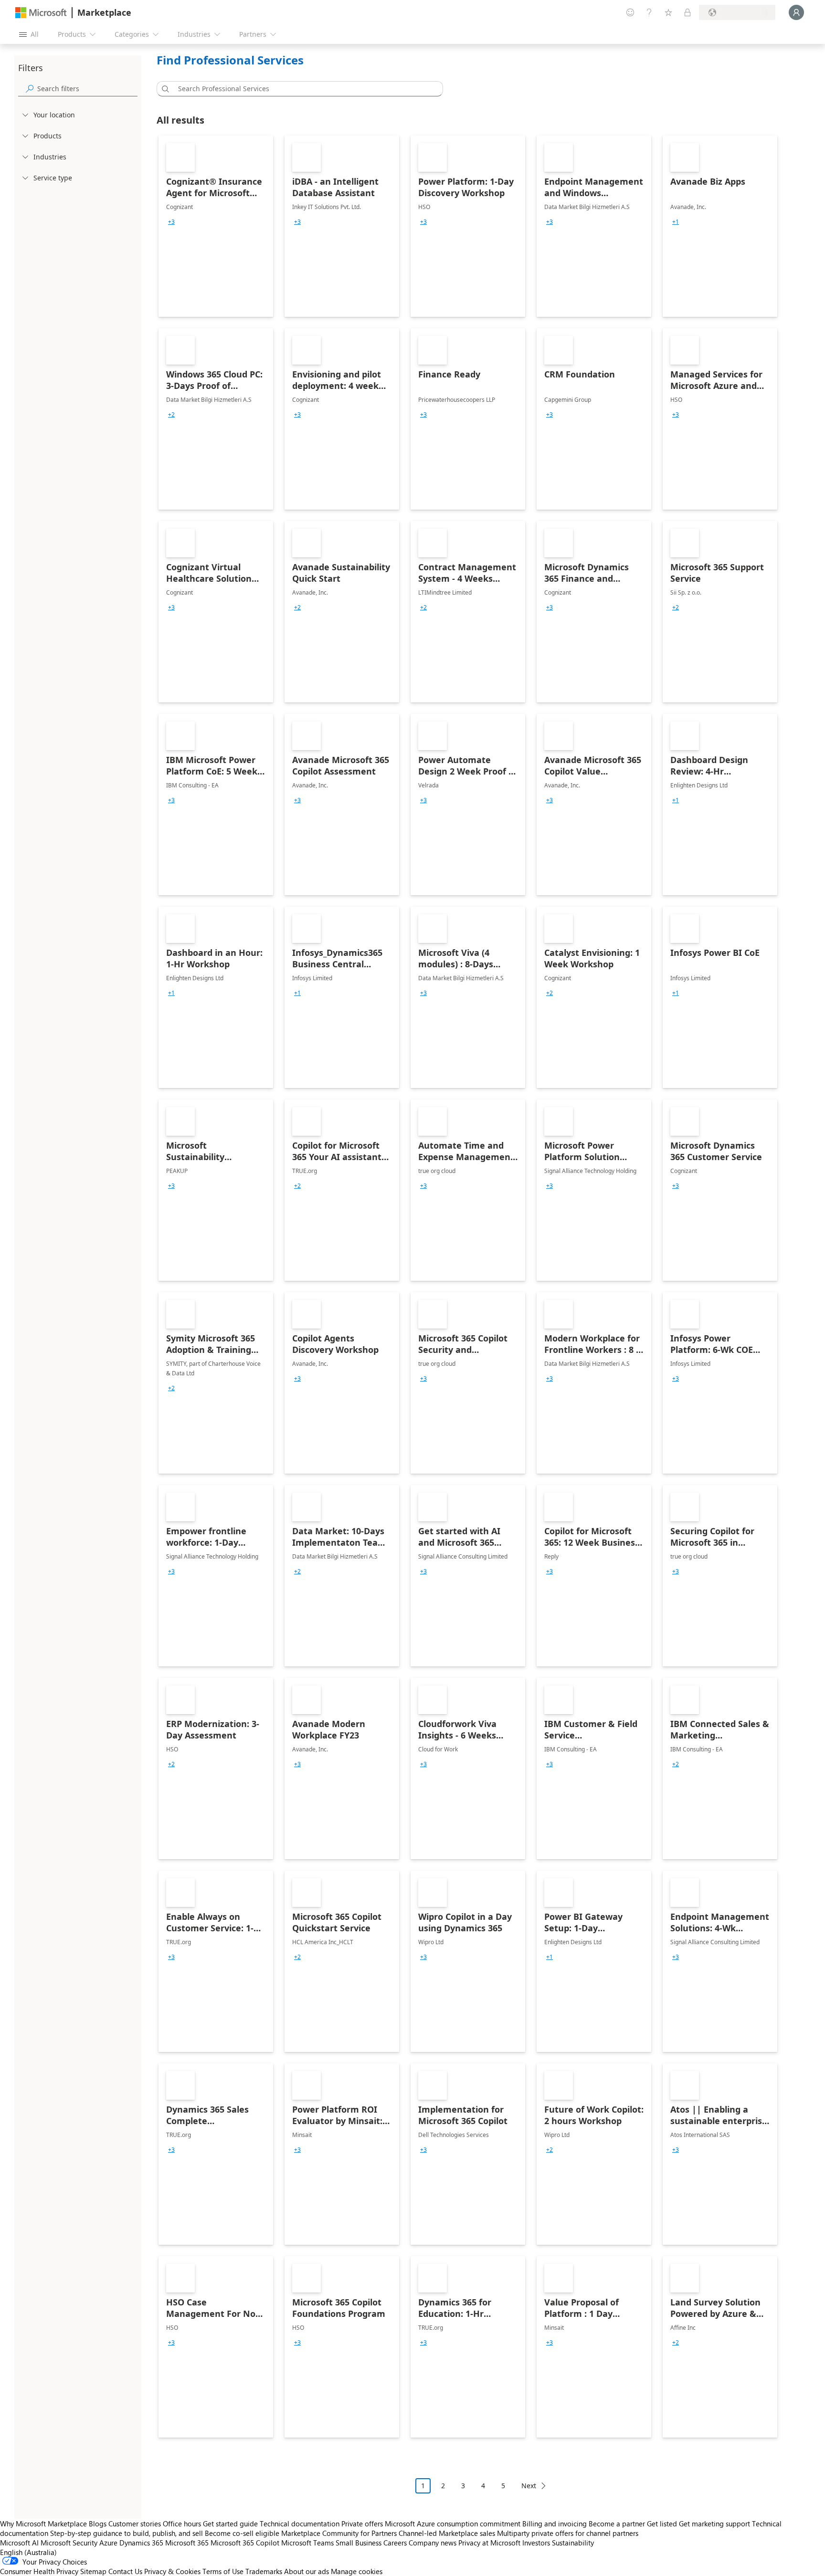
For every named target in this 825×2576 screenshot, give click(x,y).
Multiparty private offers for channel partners (568, 2533)
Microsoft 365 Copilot (245, 2543)
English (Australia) (28, 2552)
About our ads (307, 2571)
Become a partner (617, 2524)
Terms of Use (223, 2571)
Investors (536, 2543)
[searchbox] (87, 89)
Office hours (182, 2524)
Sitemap (93, 2571)
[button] (164, 89)
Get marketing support (714, 2524)
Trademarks (264, 2571)
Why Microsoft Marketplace (43, 2524)
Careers (395, 2543)
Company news (433, 2543)
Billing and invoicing (555, 2524)
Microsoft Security (69, 2543)
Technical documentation (300, 2524)
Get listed (662, 2524)
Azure (108, 2543)
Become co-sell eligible (242, 2533)
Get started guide (230, 2524)
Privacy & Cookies (172, 2571)
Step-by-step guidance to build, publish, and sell (127, 2533)
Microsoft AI (19, 2543)
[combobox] (303, 89)
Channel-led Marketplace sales (447, 2533)
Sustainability (573, 2543)
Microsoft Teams (307, 2543)
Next (529, 2486)
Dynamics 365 (141, 2543)
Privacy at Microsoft (489, 2543)
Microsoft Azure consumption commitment (454, 2524)
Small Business (359, 2543)
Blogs (98, 2524)
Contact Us (125, 2571)
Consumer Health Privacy (39, 2571)
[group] (171, 222)
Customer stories (135, 2524)
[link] (216, 226)
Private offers (362, 2524)
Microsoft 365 (187, 2543)
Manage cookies (357, 2571)
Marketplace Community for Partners (339, 2533)
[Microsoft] (41, 13)
